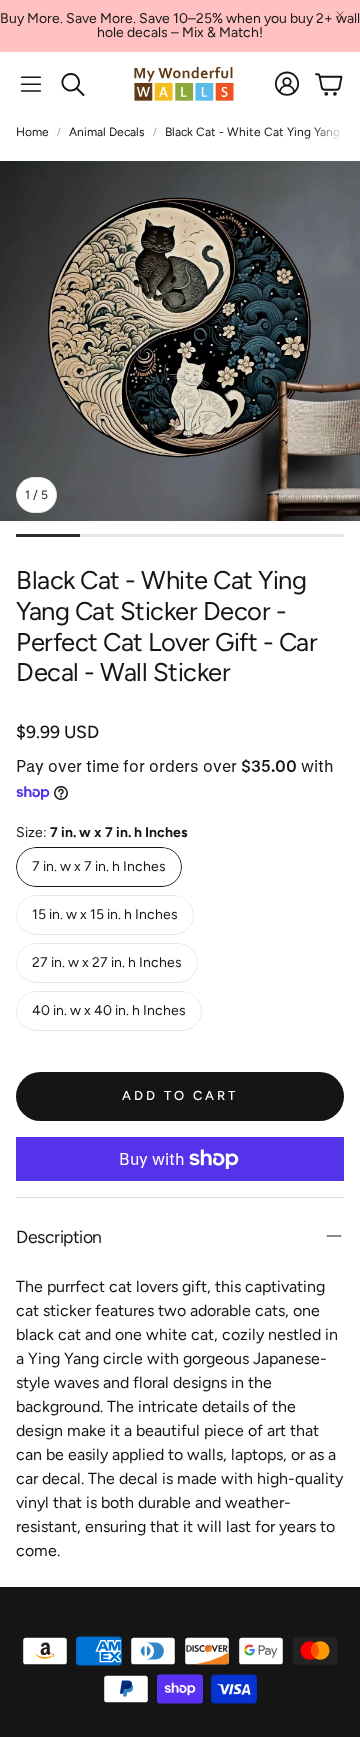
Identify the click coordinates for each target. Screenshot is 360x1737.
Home (32, 132)
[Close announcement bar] (340, 15)
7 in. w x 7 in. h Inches (99, 866)
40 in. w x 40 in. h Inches (109, 1010)
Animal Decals (107, 132)
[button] (31, 84)
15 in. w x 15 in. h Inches (105, 914)
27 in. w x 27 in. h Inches (107, 962)
